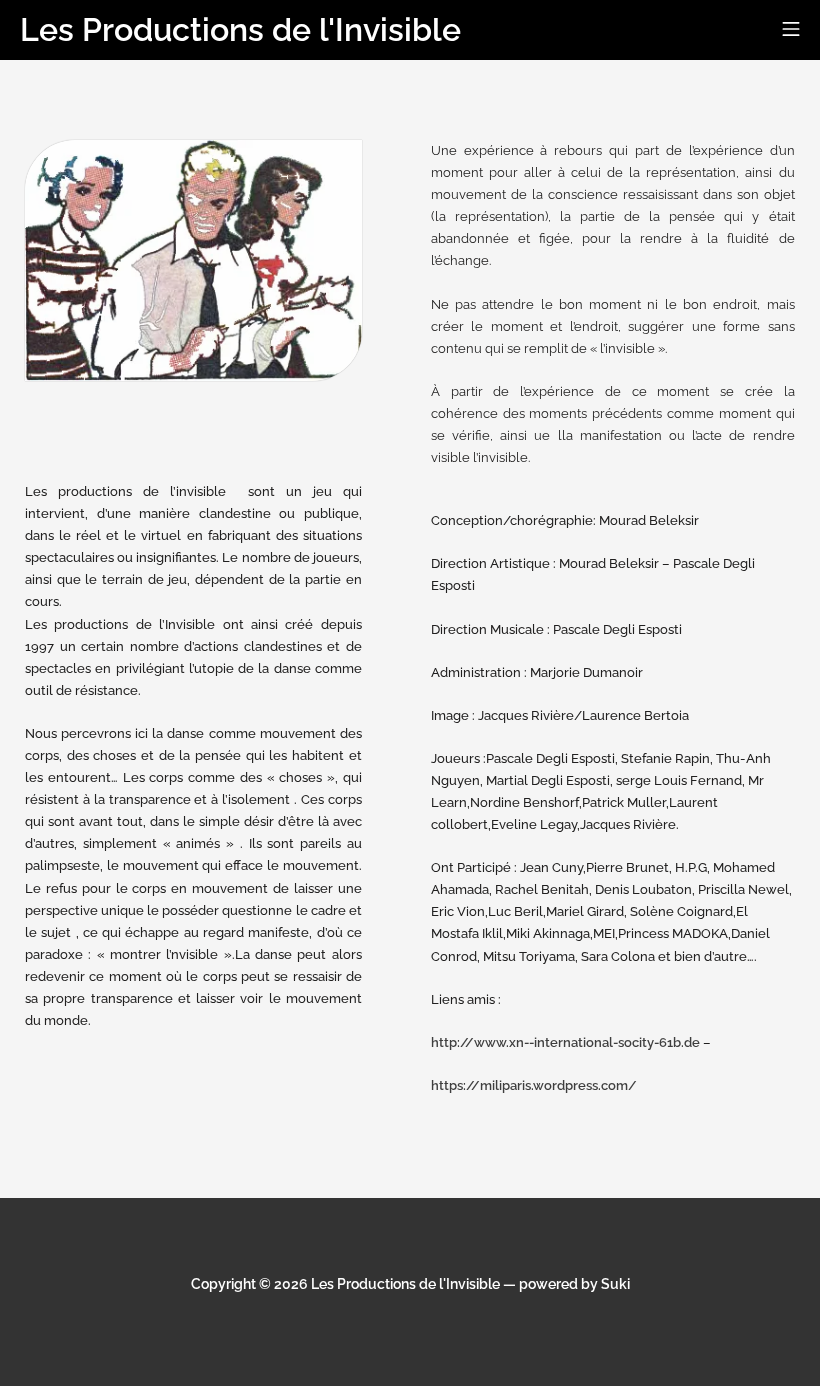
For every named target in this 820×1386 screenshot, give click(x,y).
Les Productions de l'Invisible (405, 1284)
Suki (615, 1284)
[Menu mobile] (791, 30)
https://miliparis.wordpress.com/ (534, 1085)
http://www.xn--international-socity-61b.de (565, 1042)
